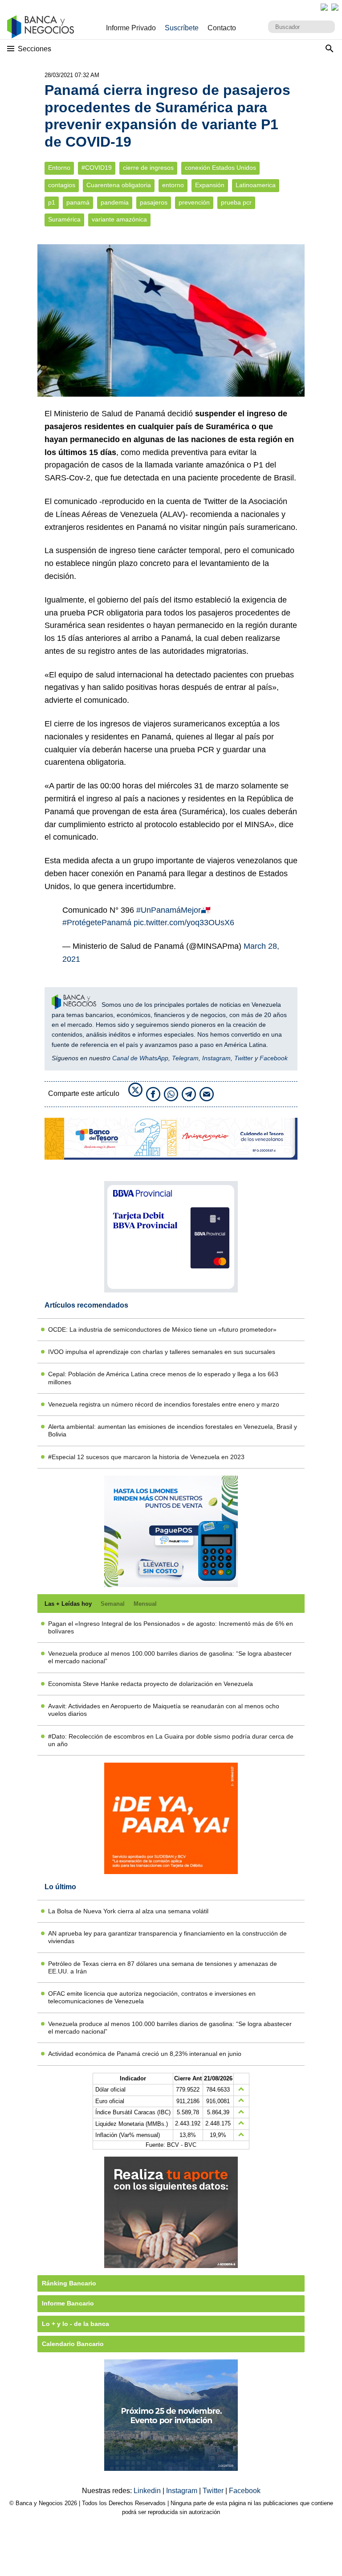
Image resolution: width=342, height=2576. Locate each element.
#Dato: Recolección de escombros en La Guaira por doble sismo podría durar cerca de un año (171, 1740)
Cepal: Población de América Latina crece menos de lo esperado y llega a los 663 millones (163, 1378)
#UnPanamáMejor (169, 910)
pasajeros (154, 203)
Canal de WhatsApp (140, 1058)
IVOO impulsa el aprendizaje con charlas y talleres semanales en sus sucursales (162, 1352)
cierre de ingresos (148, 168)
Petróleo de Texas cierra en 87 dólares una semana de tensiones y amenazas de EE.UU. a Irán (163, 1967)
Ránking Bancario (69, 2283)
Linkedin (148, 2491)
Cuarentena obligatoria (119, 185)
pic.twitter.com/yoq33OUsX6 (184, 923)
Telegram (185, 1058)
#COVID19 (97, 168)
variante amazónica (119, 219)
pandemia (115, 203)
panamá (78, 203)
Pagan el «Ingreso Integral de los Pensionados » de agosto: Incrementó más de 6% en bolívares (171, 1627)
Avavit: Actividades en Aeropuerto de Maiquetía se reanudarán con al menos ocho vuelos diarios (164, 1710)
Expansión (210, 185)
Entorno (59, 168)
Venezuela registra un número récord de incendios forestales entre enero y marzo (164, 1404)
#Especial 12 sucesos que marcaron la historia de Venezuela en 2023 (146, 1457)
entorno (173, 185)
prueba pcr (236, 203)
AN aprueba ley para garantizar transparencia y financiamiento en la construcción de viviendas (167, 1937)
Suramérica (64, 219)
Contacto (222, 28)
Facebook (274, 1058)
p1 (52, 203)
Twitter (244, 1058)
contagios (62, 185)
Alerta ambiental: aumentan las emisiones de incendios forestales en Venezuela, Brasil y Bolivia (173, 1430)
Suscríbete (182, 28)
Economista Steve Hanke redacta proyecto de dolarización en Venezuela (151, 1684)
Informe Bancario (68, 2303)
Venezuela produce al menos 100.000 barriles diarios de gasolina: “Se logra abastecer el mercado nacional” (170, 1657)
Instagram (216, 1058)
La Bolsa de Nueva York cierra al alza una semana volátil (128, 1911)
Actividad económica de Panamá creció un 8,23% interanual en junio (145, 2054)
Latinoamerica (256, 185)
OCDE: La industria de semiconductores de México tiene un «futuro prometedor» (162, 1329)
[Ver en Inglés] (324, 7)
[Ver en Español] (335, 7)
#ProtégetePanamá (97, 923)
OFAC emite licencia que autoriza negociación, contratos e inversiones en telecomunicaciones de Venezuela (152, 1997)
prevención (194, 203)
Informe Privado (131, 28)
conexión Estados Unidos (220, 168)
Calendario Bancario (73, 2344)
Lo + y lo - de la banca (75, 2324)
